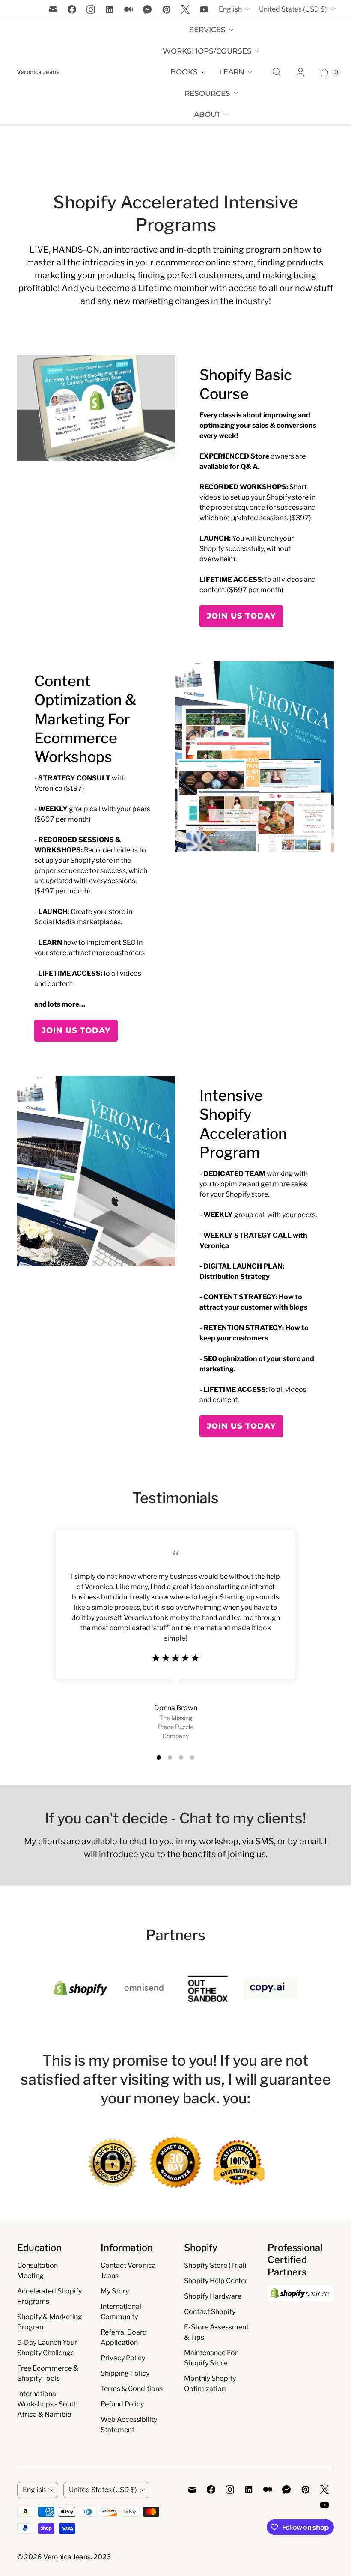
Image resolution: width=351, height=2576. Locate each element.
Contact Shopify (210, 2312)
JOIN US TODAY (241, 616)
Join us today (76, 1030)
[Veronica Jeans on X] (185, 9)
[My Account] (300, 72)
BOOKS (184, 72)
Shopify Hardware (213, 2296)
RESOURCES (207, 93)
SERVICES (207, 30)
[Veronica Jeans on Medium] (128, 9)
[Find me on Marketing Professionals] (301, 2309)
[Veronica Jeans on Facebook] (72, 9)
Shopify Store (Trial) (215, 2265)
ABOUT (207, 114)
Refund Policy (122, 2404)
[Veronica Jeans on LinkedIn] (110, 9)
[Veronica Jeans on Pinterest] (167, 9)
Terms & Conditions (132, 2389)
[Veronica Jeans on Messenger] (147, 9)
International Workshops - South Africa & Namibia (47, 2404)
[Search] (277, 72)
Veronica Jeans (67, 2557)
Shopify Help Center (216, 2281)
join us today (241, 1426)
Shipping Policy (125, 2373)
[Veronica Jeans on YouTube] (204, 9)
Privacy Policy (123, 2358)
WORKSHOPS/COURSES (207, 51)
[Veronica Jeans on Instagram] (91, 9)
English (230, 9)
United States (293, 9)
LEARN (232, 72)
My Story (115, 2291)
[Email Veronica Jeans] (53, 9)
